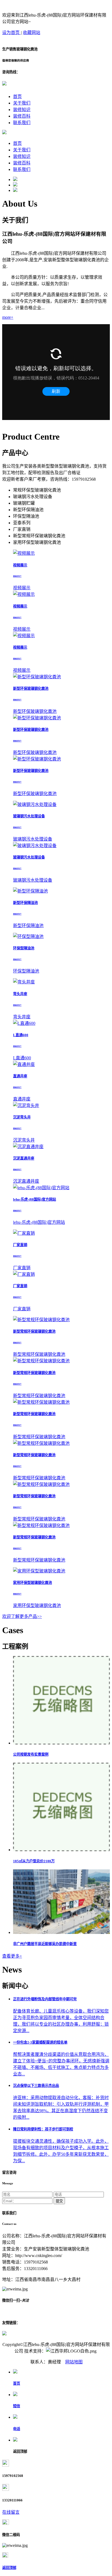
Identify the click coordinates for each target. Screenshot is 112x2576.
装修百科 (22, 116)
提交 (59, 2201)
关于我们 (22, 103)
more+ (8, 317)
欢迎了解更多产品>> (22, 1616)
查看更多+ (12, 1956)
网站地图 (74, 2362)
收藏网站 (32, 33)
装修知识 (22, 110)
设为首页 (11, 33)
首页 (17, 96)
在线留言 (11, 2512)
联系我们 (22, 123)
